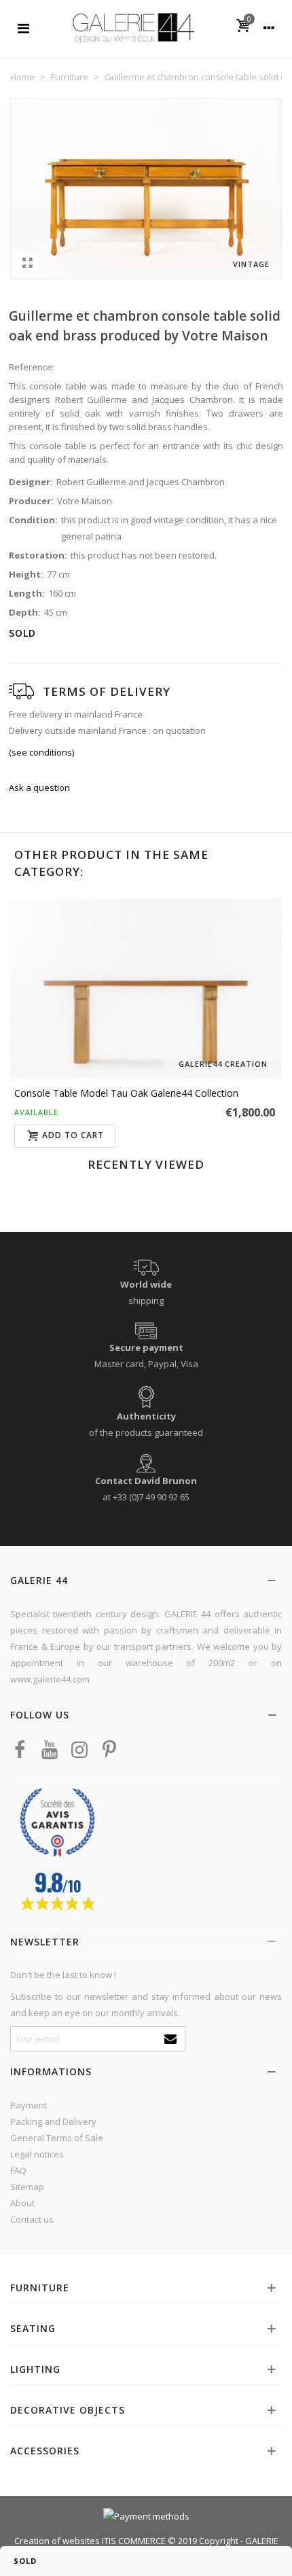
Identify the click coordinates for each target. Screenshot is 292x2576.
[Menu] (23, 27)
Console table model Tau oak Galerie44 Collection (126, 1093)
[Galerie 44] (133, 27)
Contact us (32, 2219)
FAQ (18, 2170)
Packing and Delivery (53, 2121)
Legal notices (37, 2154)
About (22, 2203)
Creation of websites (57, 2541)
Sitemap (27, 2187)
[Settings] (269, 27)
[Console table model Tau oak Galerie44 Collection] (146, 989)
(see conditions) (41, 752)
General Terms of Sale (57, 2138)
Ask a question (39, 788)
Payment (29, 2105)
